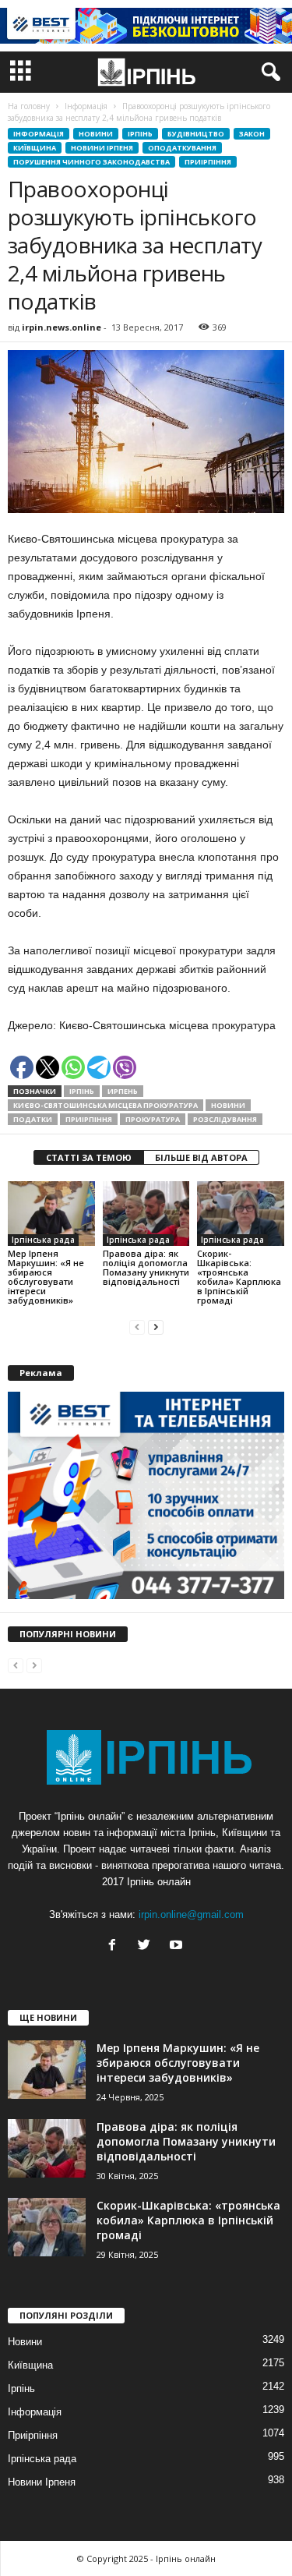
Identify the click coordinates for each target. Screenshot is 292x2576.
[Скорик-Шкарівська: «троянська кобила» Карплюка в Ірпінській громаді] (241, 1214)
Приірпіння (208, 162)
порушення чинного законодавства (91, 162)
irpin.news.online (62, 327)
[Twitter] (148, 1946)
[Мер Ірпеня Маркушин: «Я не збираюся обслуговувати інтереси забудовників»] (51, 1214)
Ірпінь (140, 134)
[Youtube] (178, 1946)
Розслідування (225, 1119)
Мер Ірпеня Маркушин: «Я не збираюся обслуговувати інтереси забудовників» (46, 1277)
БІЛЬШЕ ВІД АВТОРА (201, 1157)
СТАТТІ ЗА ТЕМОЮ (89, 1157)
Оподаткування (182, 148)
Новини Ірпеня (102, 148)
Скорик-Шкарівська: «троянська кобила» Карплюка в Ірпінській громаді (239, 1277)
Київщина (35, 148)
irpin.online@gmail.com (191, 1914)
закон (252, 134)
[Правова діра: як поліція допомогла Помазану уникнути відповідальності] (146, 1214)
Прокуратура (153, 1119)
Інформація (39, 134)
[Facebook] (116, 1946)
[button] (268, 73)
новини (228, 1105)
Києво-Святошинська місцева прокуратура (106, 1105)
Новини (96, 134)
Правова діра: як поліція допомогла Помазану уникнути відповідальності (146, 1267)
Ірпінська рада (43, 1240)
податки (33, 1119)
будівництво (196, 134)
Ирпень (123, 1091)
